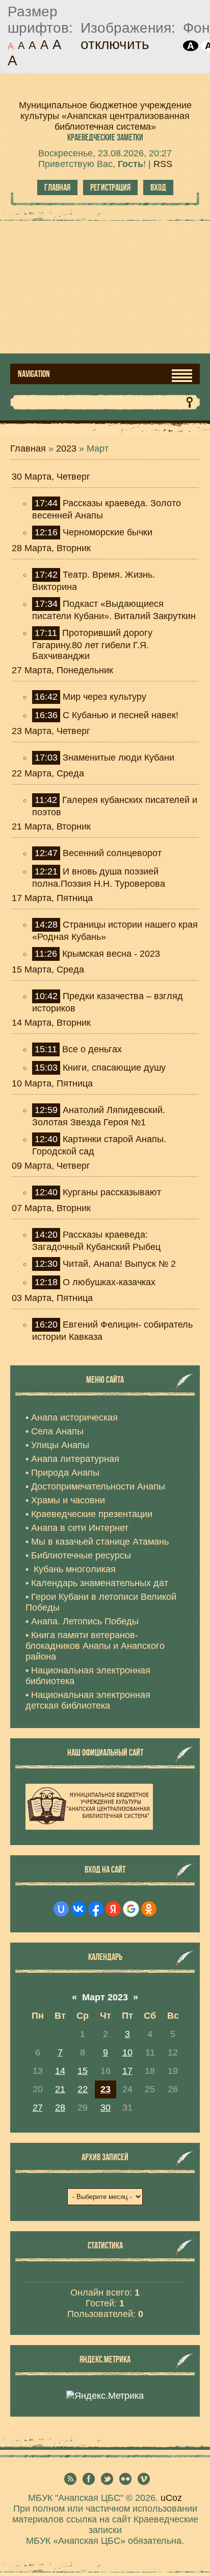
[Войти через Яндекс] (113, 1909)
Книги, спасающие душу (114, 1068)
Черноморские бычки (108, 532)
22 (83, 2089)
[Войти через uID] (61, 1909)
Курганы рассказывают (112, 1192)
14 (60, 2071)
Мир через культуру (104, 697)
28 (60, 2108)
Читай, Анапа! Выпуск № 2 (119, 1264)
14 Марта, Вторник (51, 1023)
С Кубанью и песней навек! (121, 715)
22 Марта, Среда (48, 773)
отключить (115, 44)
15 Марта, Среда (48, 970)
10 (127, 2052)
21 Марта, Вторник (51, 826)
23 (106, 2089)
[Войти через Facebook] (96, 1909)
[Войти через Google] (131, 1909)
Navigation (34, 374)
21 (60, 2089)
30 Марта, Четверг (51, 477)
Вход (158, 187)
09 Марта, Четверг (51, 1166)
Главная (57, 187)
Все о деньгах (92, 1049)
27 (38, 2108)
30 (106, 2108)
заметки (105, 137)
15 (83, 2071)
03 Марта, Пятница (52, 1298)
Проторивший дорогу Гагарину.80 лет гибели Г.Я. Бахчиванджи (92, 644)
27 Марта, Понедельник (62, 670)
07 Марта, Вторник (51, 1208)
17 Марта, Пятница (52, 898)
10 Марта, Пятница (52, 1083)
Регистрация (110, 187)
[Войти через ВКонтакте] (78, 1909)
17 (127, 2071)
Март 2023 (105, 1997)
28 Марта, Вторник (51, 548)
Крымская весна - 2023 (111, 954)
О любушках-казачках (109, 1282)
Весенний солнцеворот (112, 853)
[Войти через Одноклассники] (149, 1909)
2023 (66, 448)
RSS (163, 164)
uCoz (171, 2498)
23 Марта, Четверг (51, 731)
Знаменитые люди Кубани (119, 758)
